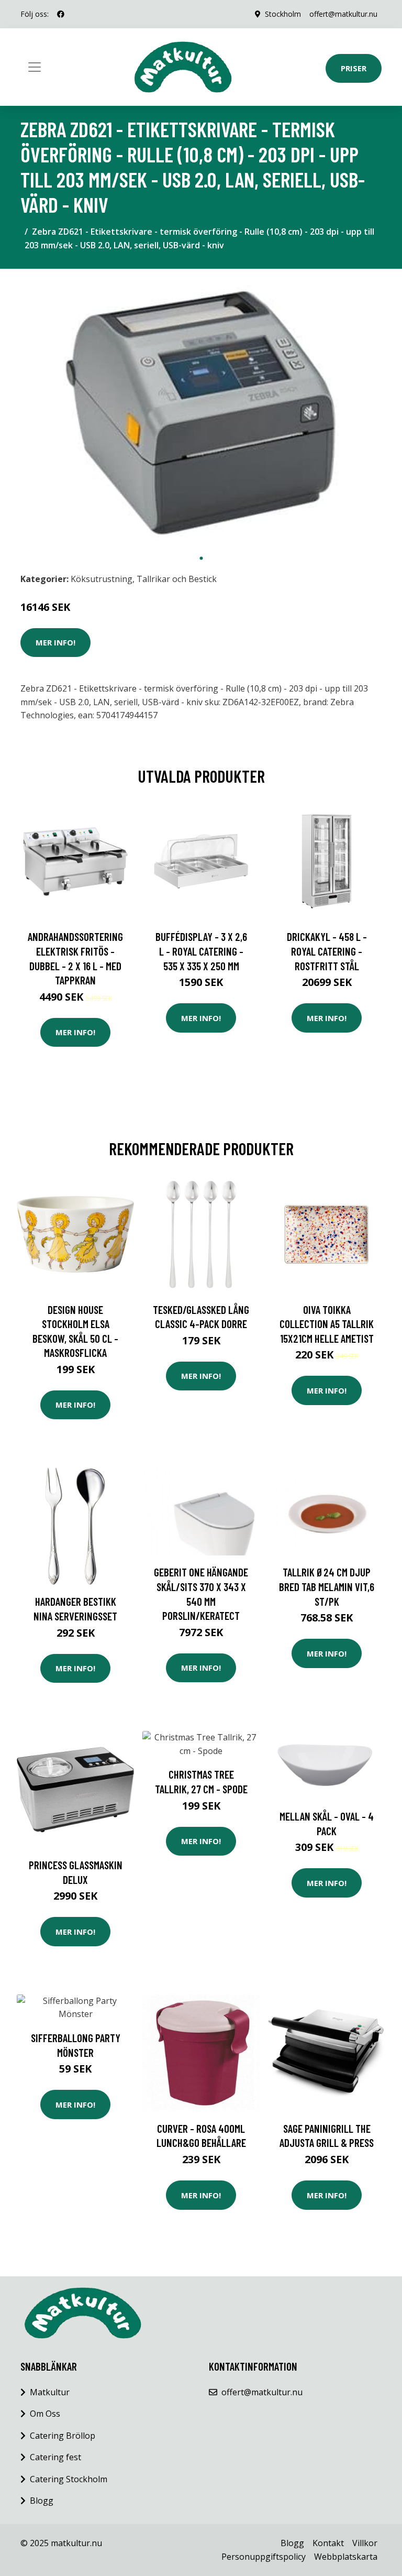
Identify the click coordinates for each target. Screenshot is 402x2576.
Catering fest (55, 2457)
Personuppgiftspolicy (264, 2557)
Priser (354, 68)
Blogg (42, 2501)
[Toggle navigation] (35, 67)
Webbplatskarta (346, 2557)
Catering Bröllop (63, 2436)
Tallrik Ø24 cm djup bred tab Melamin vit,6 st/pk (327, 1586)
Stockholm (283, 14)
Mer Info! (55, 642)
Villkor (365, 2543)
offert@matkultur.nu (343, 14)
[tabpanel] (201, 413)
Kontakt (328, 2543)
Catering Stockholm (69, 2479)
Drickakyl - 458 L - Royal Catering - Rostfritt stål (327, 951)
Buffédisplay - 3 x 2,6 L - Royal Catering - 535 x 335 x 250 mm (201, 951)
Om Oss (45, 2414)
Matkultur (50, 2392)
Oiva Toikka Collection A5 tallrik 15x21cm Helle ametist (327, 1324)
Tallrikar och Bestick (177, 579)
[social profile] (61, 14)
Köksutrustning (102, 579)
